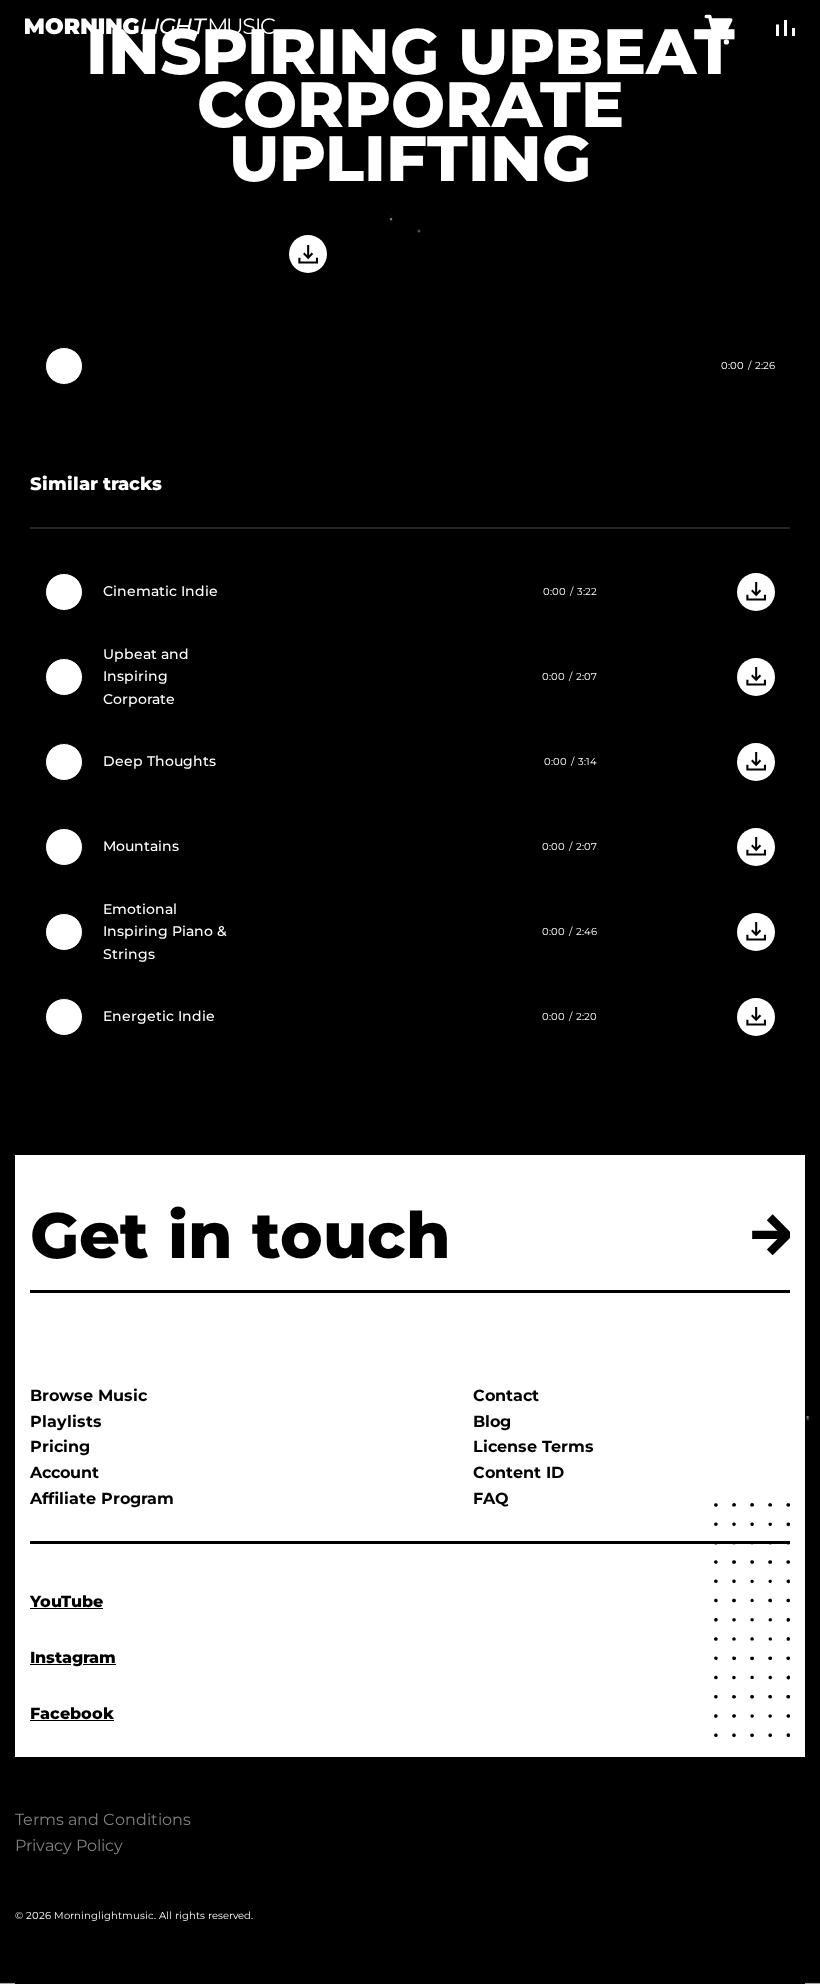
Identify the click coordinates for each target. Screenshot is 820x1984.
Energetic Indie (159, 1016)
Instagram (73, 1657)
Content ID (518, 1472)
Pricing (60, 1446)
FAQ (491, 1498)
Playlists (66, 1421)
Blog (492, 1421)
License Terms (533, 1446)
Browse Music (88, 1395)
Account (64, 1472)
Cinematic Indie (160, 591)
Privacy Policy (69, 1845)
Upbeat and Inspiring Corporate (146, 676)
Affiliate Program (102, 1498)
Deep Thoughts (159, 761)
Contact (506, 1395)
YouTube (66, 1601)
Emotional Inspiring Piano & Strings (165, 931)
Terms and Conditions (103, 1819)
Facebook (72, 1713)
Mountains (141, 846)
